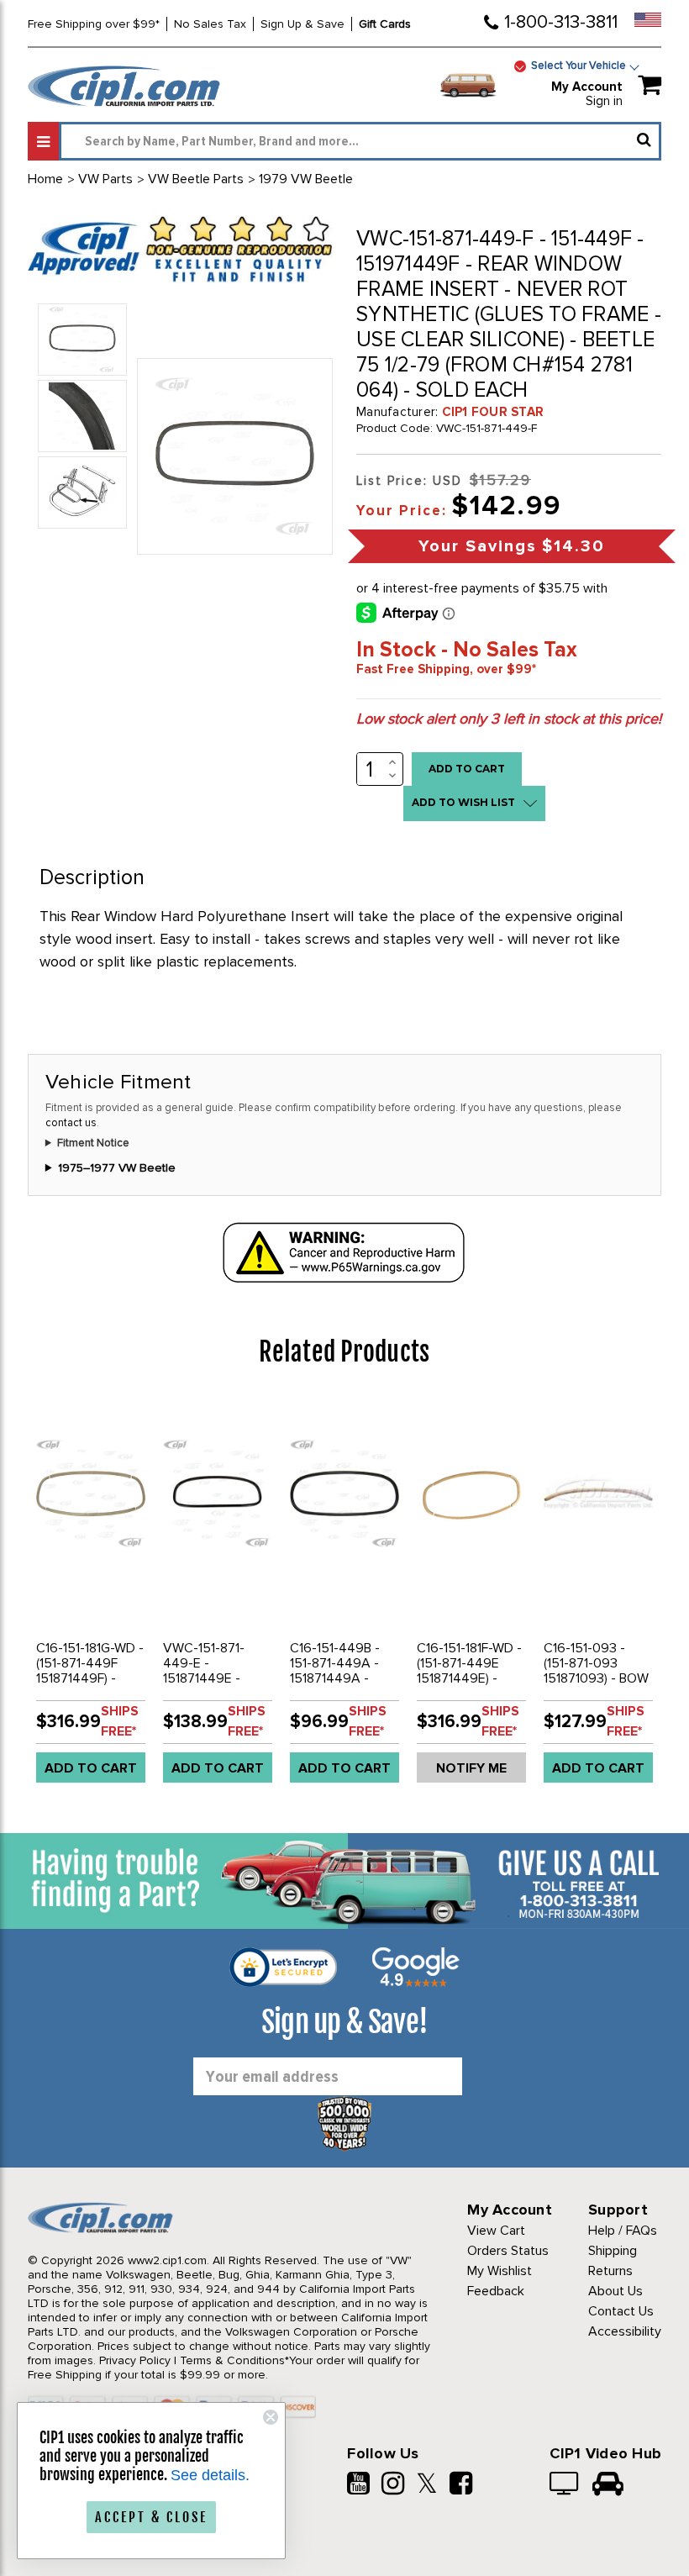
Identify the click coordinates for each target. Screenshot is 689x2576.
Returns (610, 2271)
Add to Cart (91, 1768)
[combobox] (360, 141)
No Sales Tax (210, 24)
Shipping (613, 2251)
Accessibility (625, 2331)
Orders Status (508, 2251)
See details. (210, 2475)
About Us (615, 2291)
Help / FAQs (623, 2231)
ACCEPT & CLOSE (151, 2517)
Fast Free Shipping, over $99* (446, 669)
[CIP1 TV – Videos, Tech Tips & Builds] (565, 2485)
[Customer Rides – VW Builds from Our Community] (608, 2485)
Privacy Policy (135, 2360)
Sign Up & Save (302, 24)
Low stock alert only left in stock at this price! (509, 719)
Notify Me (471, 1768)
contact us (71, 1123)
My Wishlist (500, 2271)
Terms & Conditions (232, 2360)
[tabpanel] (91, 1596)
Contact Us (621, 2311)
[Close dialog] (271, 2417)
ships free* (120, 1721)
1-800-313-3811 (561, 22)
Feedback (496, 2291)
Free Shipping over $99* (94, 24)
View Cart (496, 2231)
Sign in (604, 101)
